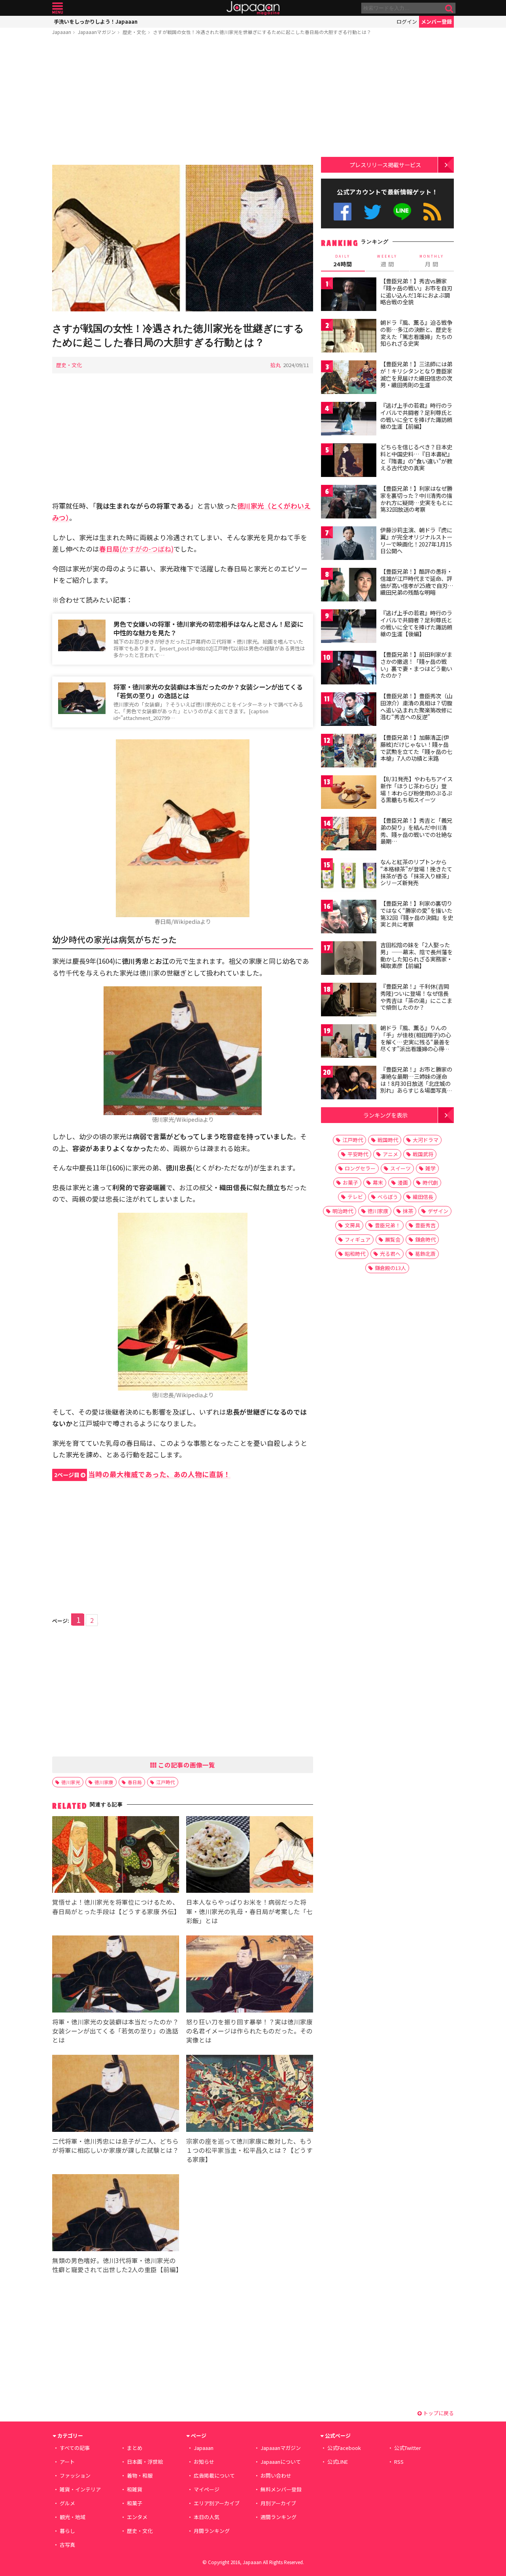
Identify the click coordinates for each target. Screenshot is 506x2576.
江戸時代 (166, 1782)
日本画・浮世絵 (145, 2462)
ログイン (407, 22)
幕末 (378, 1182)
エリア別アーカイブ (217, 2503)
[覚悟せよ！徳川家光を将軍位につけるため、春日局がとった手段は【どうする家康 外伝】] (116, 1856)
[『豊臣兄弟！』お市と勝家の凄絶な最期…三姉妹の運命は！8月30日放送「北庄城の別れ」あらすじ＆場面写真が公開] (349, 1084)
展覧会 (393, 1239)
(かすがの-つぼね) (136, 549)
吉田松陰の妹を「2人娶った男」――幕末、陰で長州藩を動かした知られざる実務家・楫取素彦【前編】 (416, 955)
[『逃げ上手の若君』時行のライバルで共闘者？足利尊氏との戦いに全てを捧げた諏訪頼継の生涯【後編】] (349, 627)
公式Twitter (373, 212)
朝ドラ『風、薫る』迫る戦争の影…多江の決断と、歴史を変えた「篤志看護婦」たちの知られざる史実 (416, 333)
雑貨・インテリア (80, 2489)
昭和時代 (355, 1254)
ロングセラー (360, 1168)
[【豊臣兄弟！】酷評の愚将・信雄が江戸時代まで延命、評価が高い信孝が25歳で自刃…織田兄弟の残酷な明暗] (349, 586)
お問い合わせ (276, 2475)
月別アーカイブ (278, 2503)
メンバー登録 (436, 22)
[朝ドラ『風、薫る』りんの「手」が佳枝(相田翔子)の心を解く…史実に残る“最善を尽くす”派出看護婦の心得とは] (349, 1042)
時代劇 (430, 1182)
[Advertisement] (183, 102)
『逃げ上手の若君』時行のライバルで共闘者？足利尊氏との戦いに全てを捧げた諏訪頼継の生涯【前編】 (416, 416)
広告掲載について (214, 2475)
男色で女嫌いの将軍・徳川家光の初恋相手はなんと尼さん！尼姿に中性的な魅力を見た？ (208, 628)
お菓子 (350, 1182)
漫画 (403, 1182)
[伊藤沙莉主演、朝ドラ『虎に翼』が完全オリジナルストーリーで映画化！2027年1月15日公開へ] (349, 544)
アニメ (390, 1154)
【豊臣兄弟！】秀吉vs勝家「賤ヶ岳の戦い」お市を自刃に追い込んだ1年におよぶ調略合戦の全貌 (416, 291)
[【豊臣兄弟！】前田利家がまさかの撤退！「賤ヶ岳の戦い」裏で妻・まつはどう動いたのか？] (349, 669)
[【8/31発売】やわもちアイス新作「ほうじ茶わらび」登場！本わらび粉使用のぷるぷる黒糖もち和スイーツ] (349, 793)
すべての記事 (75, 2448)
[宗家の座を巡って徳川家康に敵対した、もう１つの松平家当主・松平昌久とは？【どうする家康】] (250, 2095)
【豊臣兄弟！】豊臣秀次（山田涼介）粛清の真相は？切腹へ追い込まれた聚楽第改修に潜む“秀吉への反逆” (416, 706)
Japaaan (253, 8)
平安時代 (358, 1154)
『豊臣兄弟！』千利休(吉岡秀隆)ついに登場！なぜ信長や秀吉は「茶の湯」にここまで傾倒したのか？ (416, 997)
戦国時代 (388, 1140)
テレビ (355, 1197)
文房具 (352, 1225)
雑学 (430, 1168)
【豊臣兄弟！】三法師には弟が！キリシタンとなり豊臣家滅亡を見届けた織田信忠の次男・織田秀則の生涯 (416, 374)
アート (67, 2462)
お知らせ (204, 2462)
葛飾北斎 (425, 1254)
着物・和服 (140, 2475)
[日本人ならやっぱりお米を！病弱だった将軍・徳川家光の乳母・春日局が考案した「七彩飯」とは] (250, 1856)
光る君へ (390, 1254)
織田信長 (423, 1197)
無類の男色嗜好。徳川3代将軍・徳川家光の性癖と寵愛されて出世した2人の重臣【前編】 (117, 2265)
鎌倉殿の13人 (390, 1268)
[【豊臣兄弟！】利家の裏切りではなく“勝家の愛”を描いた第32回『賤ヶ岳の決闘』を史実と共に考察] (349, 918)
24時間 (343, 261)
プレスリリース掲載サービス (385, 165)
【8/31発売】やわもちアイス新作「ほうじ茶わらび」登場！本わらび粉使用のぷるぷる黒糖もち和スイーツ (416, 789)
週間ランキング (278, 2517)
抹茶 (408, 1211)
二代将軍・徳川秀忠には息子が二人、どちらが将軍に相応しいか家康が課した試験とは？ (115, 2145)
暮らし (67, 2531)
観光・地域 (73, 2517)
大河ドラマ (426, 1140)
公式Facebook (343, 212)
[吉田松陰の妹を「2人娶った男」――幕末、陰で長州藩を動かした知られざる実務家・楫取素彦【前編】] (349, 959)
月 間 (432, 261)
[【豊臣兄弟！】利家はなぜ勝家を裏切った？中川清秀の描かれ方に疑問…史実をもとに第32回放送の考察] (349, 503)
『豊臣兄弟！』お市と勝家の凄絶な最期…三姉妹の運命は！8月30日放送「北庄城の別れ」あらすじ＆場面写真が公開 (416, 1083)
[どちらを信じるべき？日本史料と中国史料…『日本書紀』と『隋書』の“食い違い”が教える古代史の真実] (349, 461)
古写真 (67, 2545)
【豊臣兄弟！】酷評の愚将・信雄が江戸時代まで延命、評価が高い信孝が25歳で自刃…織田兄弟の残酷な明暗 (417, 582)
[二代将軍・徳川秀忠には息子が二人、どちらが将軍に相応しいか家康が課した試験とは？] (116, 2095)
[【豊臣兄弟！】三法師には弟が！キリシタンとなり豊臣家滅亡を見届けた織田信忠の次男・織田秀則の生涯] (349, 378)
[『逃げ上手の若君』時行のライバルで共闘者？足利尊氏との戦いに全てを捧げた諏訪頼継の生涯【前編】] (349, 420)
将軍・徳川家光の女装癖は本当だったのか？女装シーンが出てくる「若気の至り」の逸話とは (208, 691)
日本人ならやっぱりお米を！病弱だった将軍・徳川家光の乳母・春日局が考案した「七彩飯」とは (249, 1911)
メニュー (58, 8)
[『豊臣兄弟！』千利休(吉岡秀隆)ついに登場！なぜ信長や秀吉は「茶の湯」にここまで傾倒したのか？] (349, 1001)
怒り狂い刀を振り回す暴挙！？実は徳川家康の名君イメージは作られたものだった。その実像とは (249, 2031)
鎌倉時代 (425, 1239)
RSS (432, 212)
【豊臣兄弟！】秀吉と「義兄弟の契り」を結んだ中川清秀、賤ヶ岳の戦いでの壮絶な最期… (416, 831)
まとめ (135, 2448)
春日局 (135, 1782)
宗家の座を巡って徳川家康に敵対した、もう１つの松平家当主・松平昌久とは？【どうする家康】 (249, 2150)
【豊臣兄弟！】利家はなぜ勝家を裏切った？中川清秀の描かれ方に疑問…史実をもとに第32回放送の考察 (416, 499)
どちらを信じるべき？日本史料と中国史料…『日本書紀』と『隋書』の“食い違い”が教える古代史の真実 (416, 457)
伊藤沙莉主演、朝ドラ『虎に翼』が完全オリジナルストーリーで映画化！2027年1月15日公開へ (416, 540)
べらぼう (388, 1197)
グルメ (67, 2503)
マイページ (207, 2489)
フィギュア (358, 1239)
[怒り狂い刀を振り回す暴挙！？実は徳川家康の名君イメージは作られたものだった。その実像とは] (250, 1975)
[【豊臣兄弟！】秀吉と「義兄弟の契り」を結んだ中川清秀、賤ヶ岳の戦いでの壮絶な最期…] (349, 835)
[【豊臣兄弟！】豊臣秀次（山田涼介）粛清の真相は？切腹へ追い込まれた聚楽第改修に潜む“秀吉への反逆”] (349, 710)
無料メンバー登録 (281, 2489)
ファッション (75, 2475)
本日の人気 (207, 2517)
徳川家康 (104, 1782)
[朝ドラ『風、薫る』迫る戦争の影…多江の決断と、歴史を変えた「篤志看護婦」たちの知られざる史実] (349, 337)
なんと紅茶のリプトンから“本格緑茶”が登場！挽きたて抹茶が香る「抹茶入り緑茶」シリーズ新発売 (416, 872)
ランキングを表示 (385, 1115)
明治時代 (343, 1211)
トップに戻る (438, 2413)
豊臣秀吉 (425, 1225)
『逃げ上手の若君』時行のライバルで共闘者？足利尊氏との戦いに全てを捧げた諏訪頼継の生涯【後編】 (416, 623)
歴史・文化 (134, 32)
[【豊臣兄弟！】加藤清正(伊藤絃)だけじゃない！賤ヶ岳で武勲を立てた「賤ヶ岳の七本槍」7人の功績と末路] (349, 752)
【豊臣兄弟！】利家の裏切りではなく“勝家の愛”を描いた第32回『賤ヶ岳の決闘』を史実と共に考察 (417, 914)
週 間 (387, 261)
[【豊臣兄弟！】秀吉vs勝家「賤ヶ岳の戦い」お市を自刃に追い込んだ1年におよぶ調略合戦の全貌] (349, 295)
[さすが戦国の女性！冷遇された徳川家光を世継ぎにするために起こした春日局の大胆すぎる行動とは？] (183, 239)
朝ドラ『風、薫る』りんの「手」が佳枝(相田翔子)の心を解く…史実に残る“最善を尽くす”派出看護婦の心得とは (416, 1042)
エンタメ (137, 2517)
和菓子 (135, 2503)
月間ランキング (212, 2531)
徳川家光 (71, 1782)
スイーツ (400, 1168)
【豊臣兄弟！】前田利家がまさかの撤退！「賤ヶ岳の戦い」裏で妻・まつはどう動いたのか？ (416, 665)
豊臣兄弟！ (388, 1225)
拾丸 (276, 365)
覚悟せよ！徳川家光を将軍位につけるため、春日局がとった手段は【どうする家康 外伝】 (116, 1906)
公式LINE (403, 212)
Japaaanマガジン (97, 32)
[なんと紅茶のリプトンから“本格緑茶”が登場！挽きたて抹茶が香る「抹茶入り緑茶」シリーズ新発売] (349, 876)
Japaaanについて (281, 2462)
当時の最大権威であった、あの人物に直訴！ (142, 1474)
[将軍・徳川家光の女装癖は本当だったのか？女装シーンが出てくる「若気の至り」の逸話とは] (116, 1975)
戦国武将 (423, 1154)
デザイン (438, 1211)
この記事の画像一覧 (186, 1765)
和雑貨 (135, 2489)
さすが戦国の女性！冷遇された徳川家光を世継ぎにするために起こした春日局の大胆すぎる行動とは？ (262, 32)
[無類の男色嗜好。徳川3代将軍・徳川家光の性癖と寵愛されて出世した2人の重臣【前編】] (116, 2214)
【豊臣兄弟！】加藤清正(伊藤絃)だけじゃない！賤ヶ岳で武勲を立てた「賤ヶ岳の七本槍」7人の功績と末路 (416, 748)
